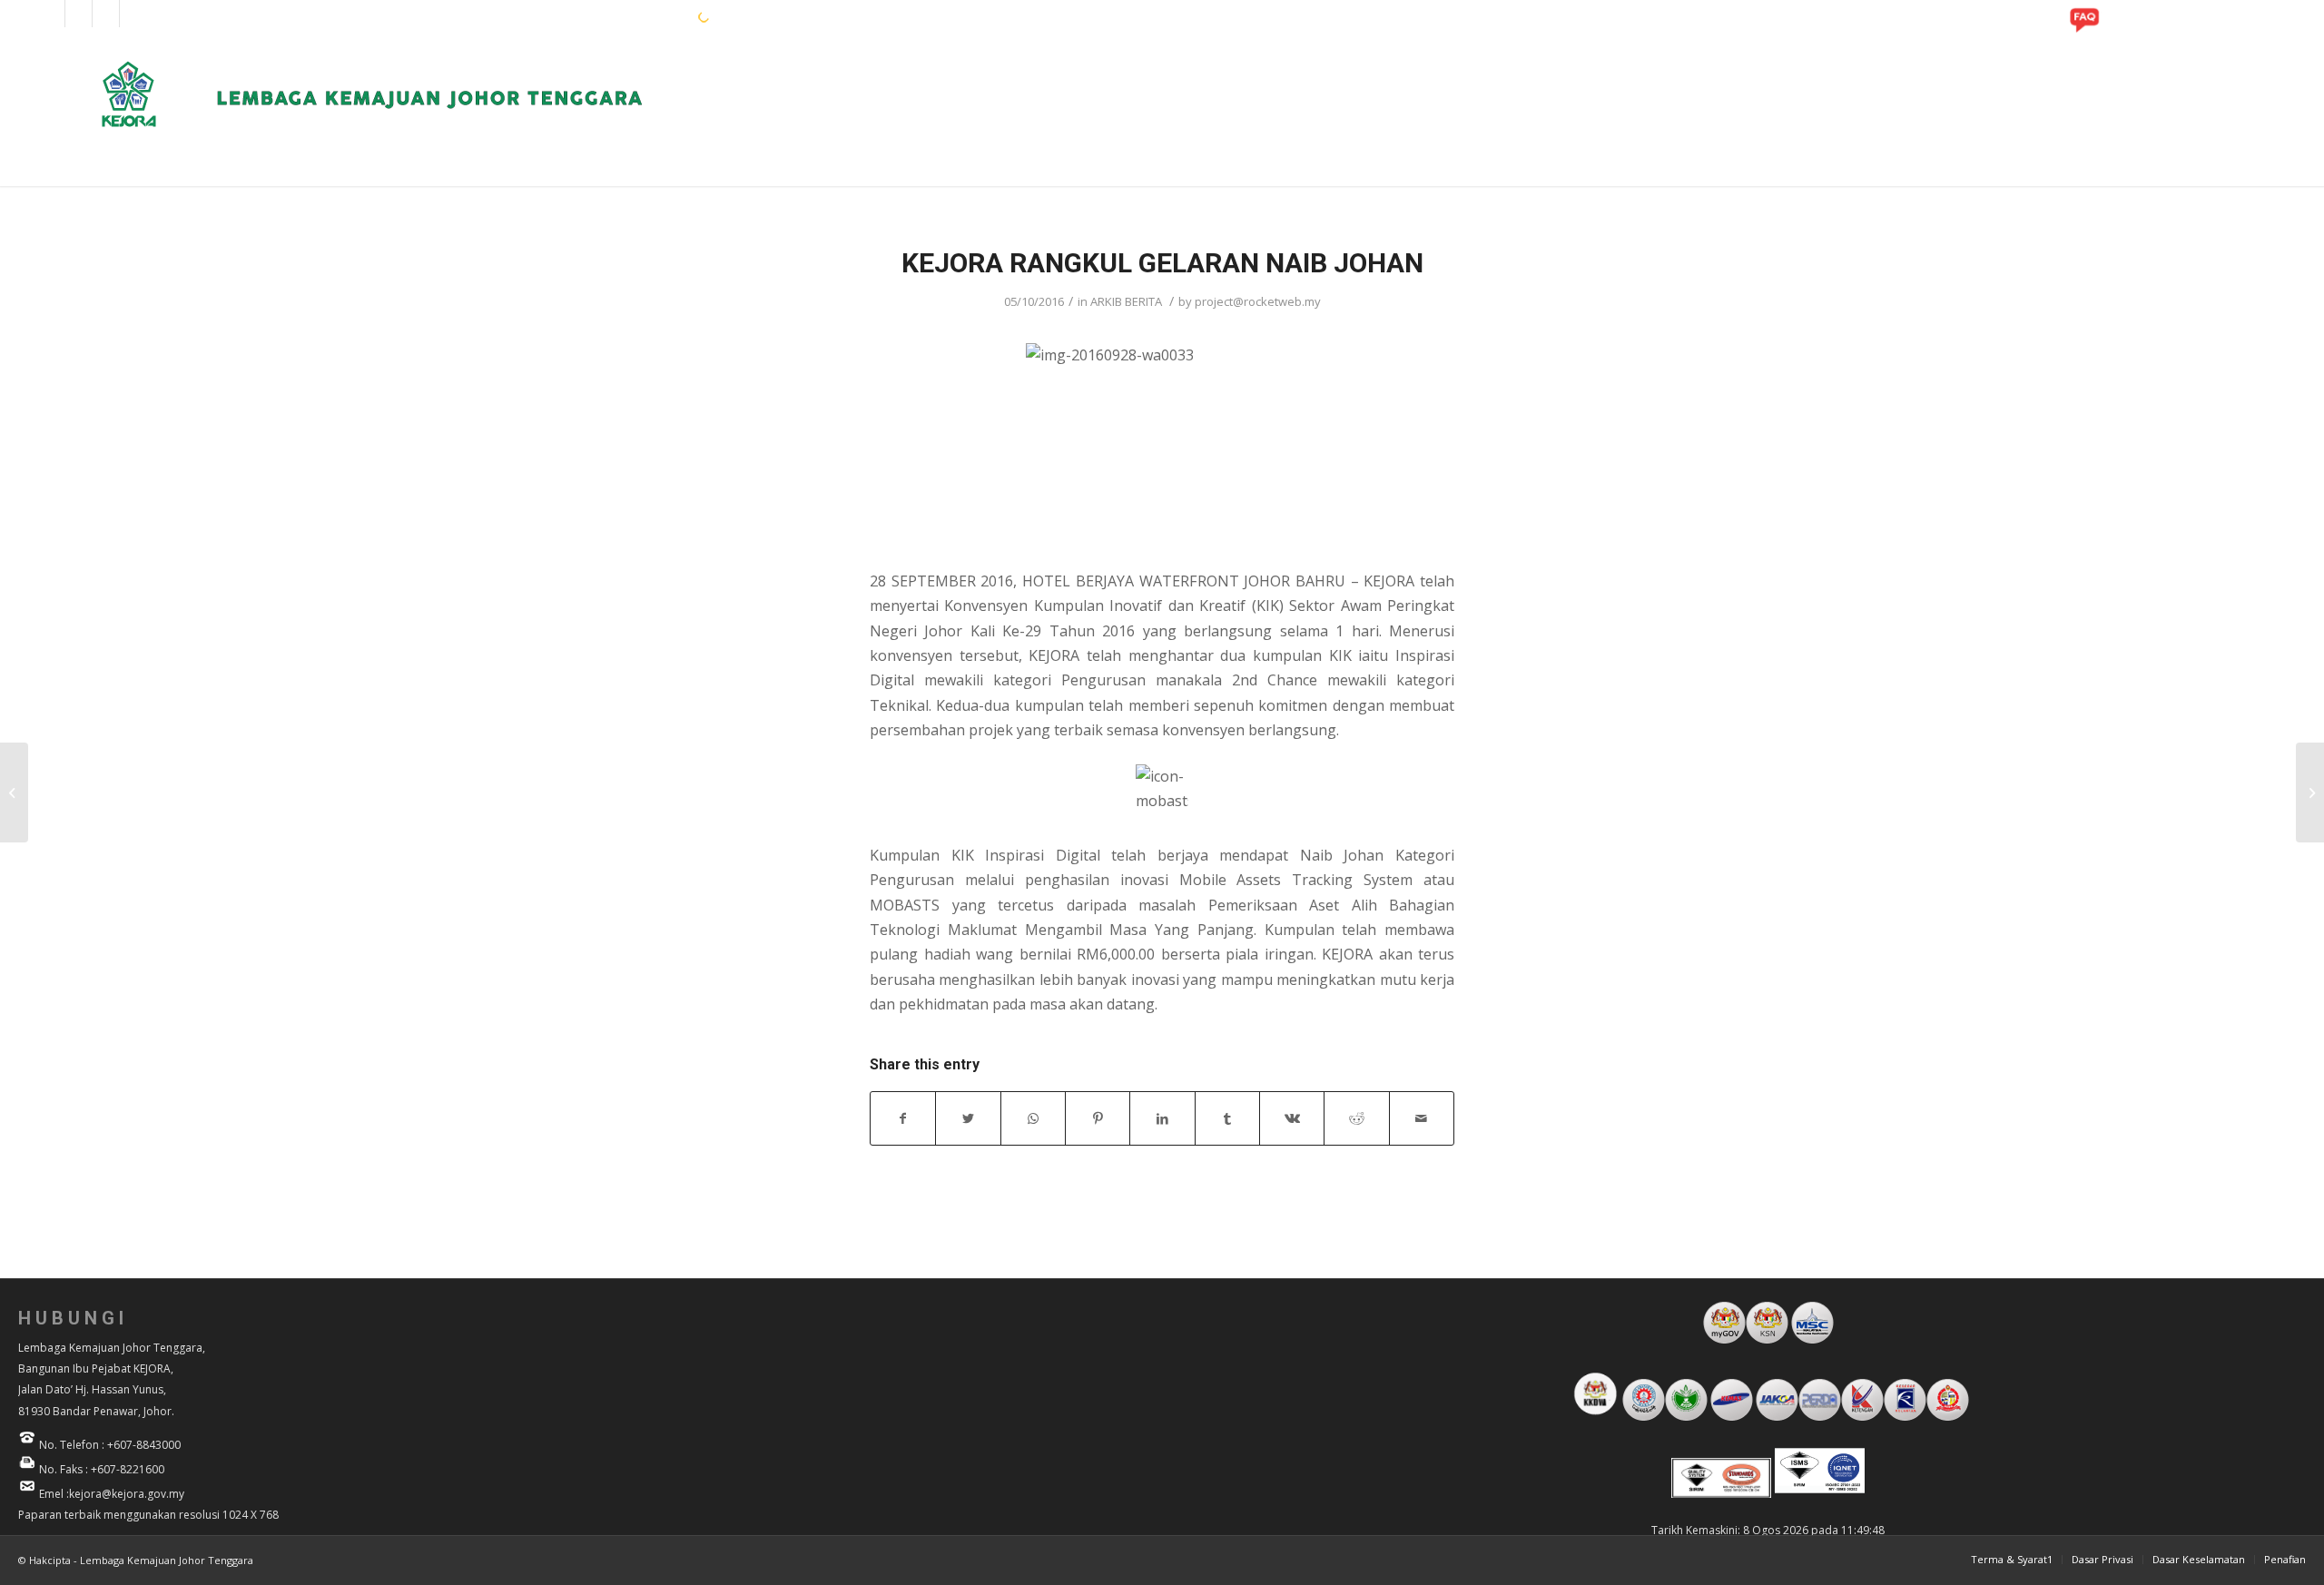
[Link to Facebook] (51, 14)
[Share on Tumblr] (1227, 1118)
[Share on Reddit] (1356, 1118)
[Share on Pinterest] (1098, 1118)
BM (654, 16)
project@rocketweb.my (1258, 301)
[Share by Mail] (1422, 1118)
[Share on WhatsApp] (1033, 1118)
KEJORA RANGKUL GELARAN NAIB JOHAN (1162, 263)
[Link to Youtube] (106, 14)
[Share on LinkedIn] (1162, 1118)
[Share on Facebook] (903, 1118)
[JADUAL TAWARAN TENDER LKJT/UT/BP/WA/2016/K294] (14, 792)
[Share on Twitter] (968, 1118)
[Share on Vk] (1292, 1118)
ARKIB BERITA (1126, 301)
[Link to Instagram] (79, 14)
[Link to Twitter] (133, 14)
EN (625, 16)
